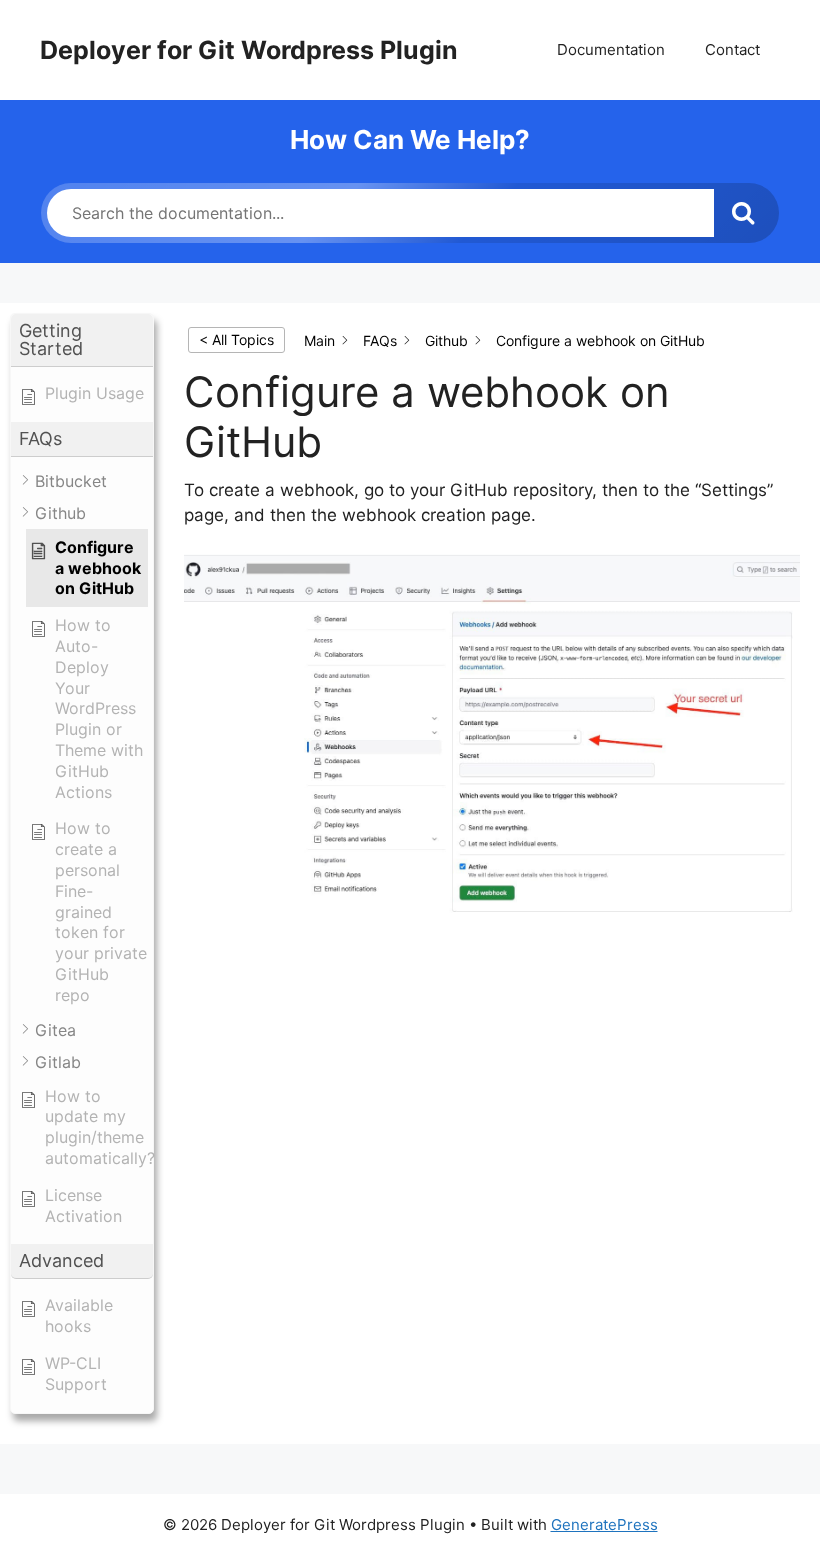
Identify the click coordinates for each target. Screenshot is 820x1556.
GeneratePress (604, 1524)
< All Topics (236, 339)
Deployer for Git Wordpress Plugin (249, 50)
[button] (82, 340)
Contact (732, 49)
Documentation (611, 49)
